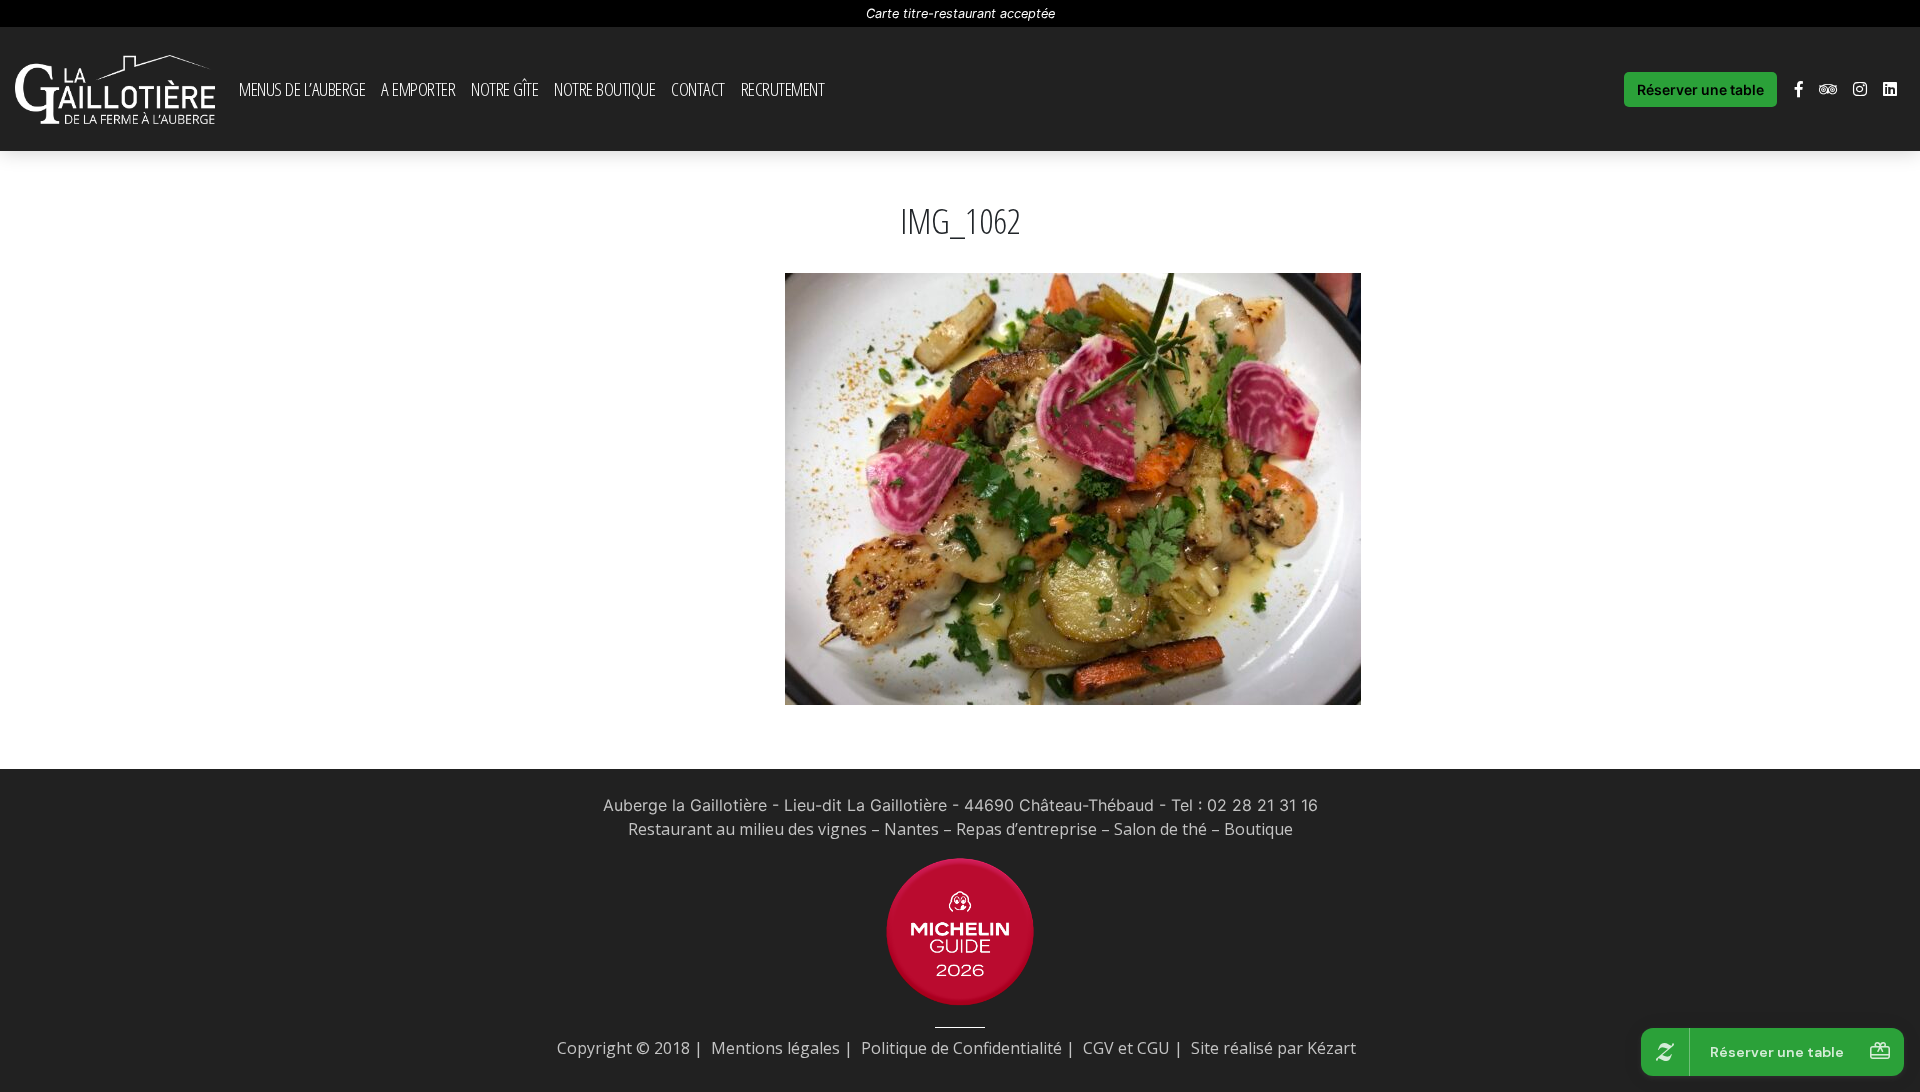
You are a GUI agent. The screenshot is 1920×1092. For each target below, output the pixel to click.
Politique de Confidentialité (961, 1048)
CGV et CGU (1126, 1048)
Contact (698, 88)
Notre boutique (604, 88)
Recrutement (783, 88)
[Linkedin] (1890, 89)
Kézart (1331, 1048)
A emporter (418, 88)
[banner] (115, 89)
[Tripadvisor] (1828, 89)
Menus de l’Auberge (302, 88)
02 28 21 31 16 (1262, 805)
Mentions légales (775, 1048)
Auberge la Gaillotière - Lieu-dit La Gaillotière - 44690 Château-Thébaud (878, 805)
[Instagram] (1860, 89)
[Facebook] (1799, 89)
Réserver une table (1700, 89)
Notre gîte (504, 88)
